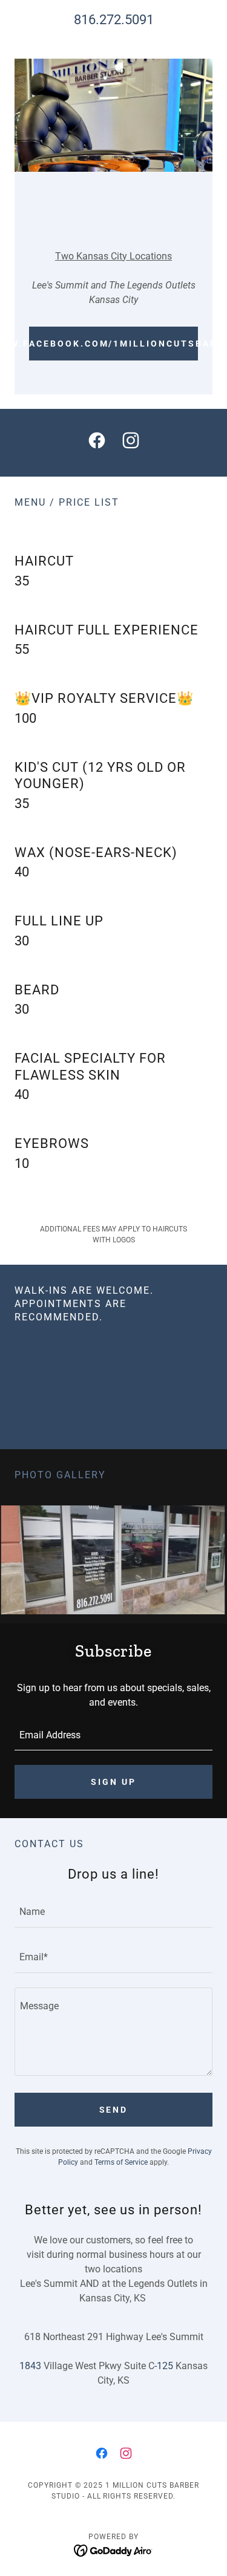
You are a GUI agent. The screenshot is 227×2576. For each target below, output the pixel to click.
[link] (97, 443)
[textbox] (113, 1735)
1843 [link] (30, 2366)
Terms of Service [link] (121, 2162)
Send (114, 2110)
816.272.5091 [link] (114, 20)
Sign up (113, 1782)
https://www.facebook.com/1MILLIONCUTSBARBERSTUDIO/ (113, 344)
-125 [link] (164, 2366)
